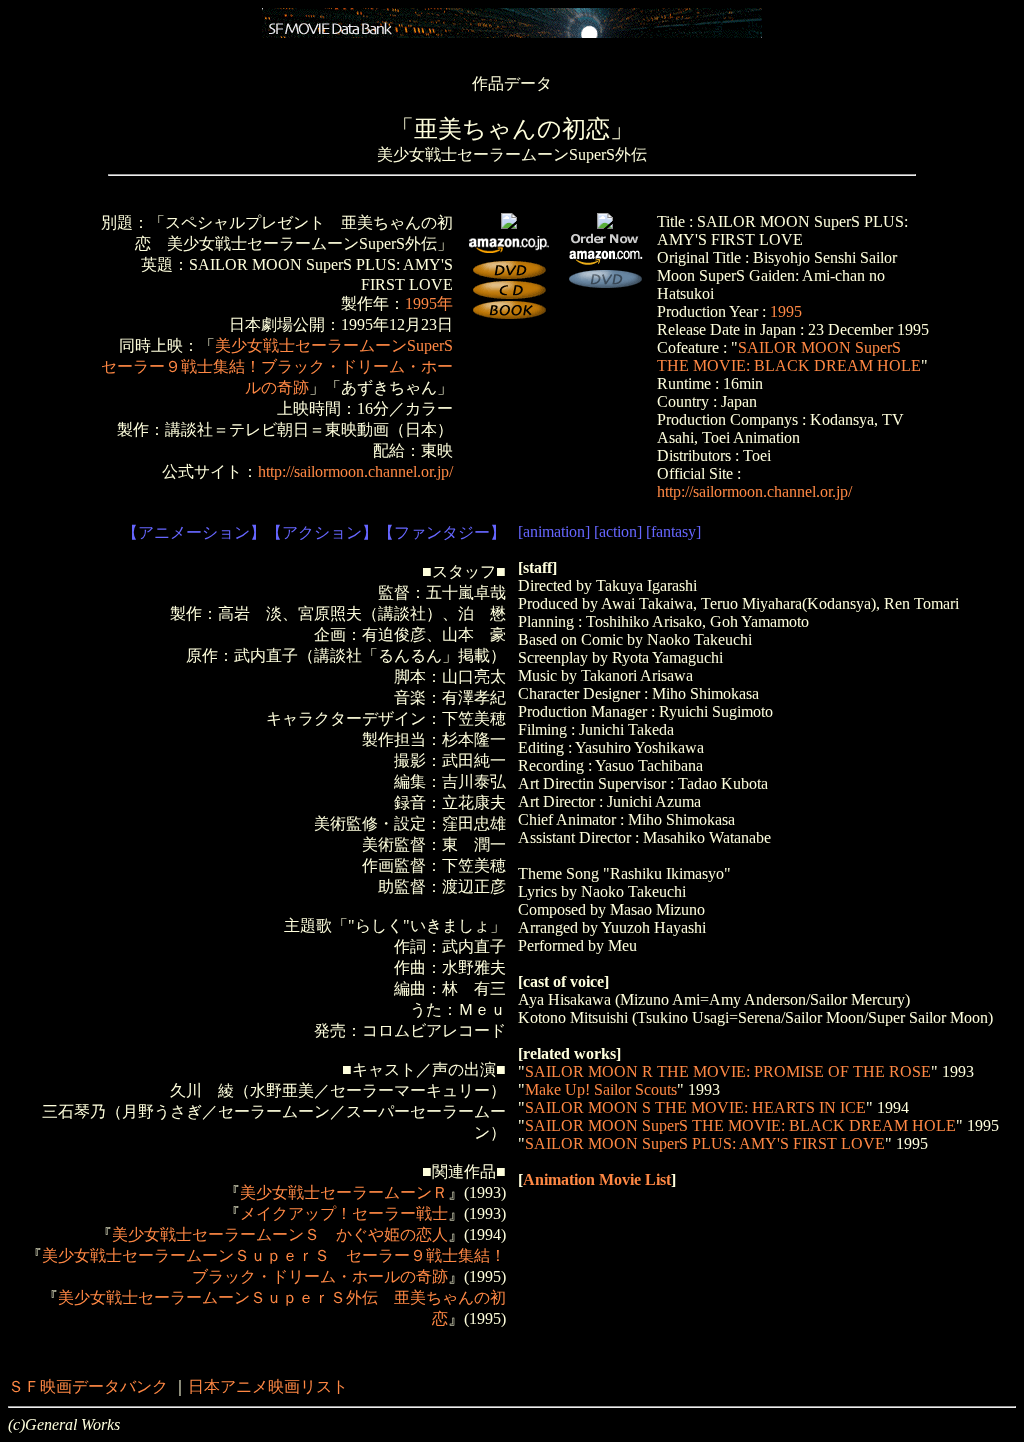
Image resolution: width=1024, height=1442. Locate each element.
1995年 (429, 303)
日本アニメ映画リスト (268, 1386)
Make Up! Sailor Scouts (601, 1089)
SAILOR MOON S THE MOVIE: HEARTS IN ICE (695, 1107)
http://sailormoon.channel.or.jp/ (355, 471)
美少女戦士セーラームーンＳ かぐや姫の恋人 (280, 1234)
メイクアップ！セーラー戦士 (344, 1213)
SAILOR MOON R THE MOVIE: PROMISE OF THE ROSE (728, 1071)
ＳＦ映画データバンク (88, 1386)
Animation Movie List (597, 1179)
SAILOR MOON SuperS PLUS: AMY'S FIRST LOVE (705, 1143)
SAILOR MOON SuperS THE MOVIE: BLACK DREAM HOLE (789, 356)
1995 (786, 311)
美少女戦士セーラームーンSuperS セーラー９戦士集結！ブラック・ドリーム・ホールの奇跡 (285, 366)
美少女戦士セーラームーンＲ (344, 1192)
